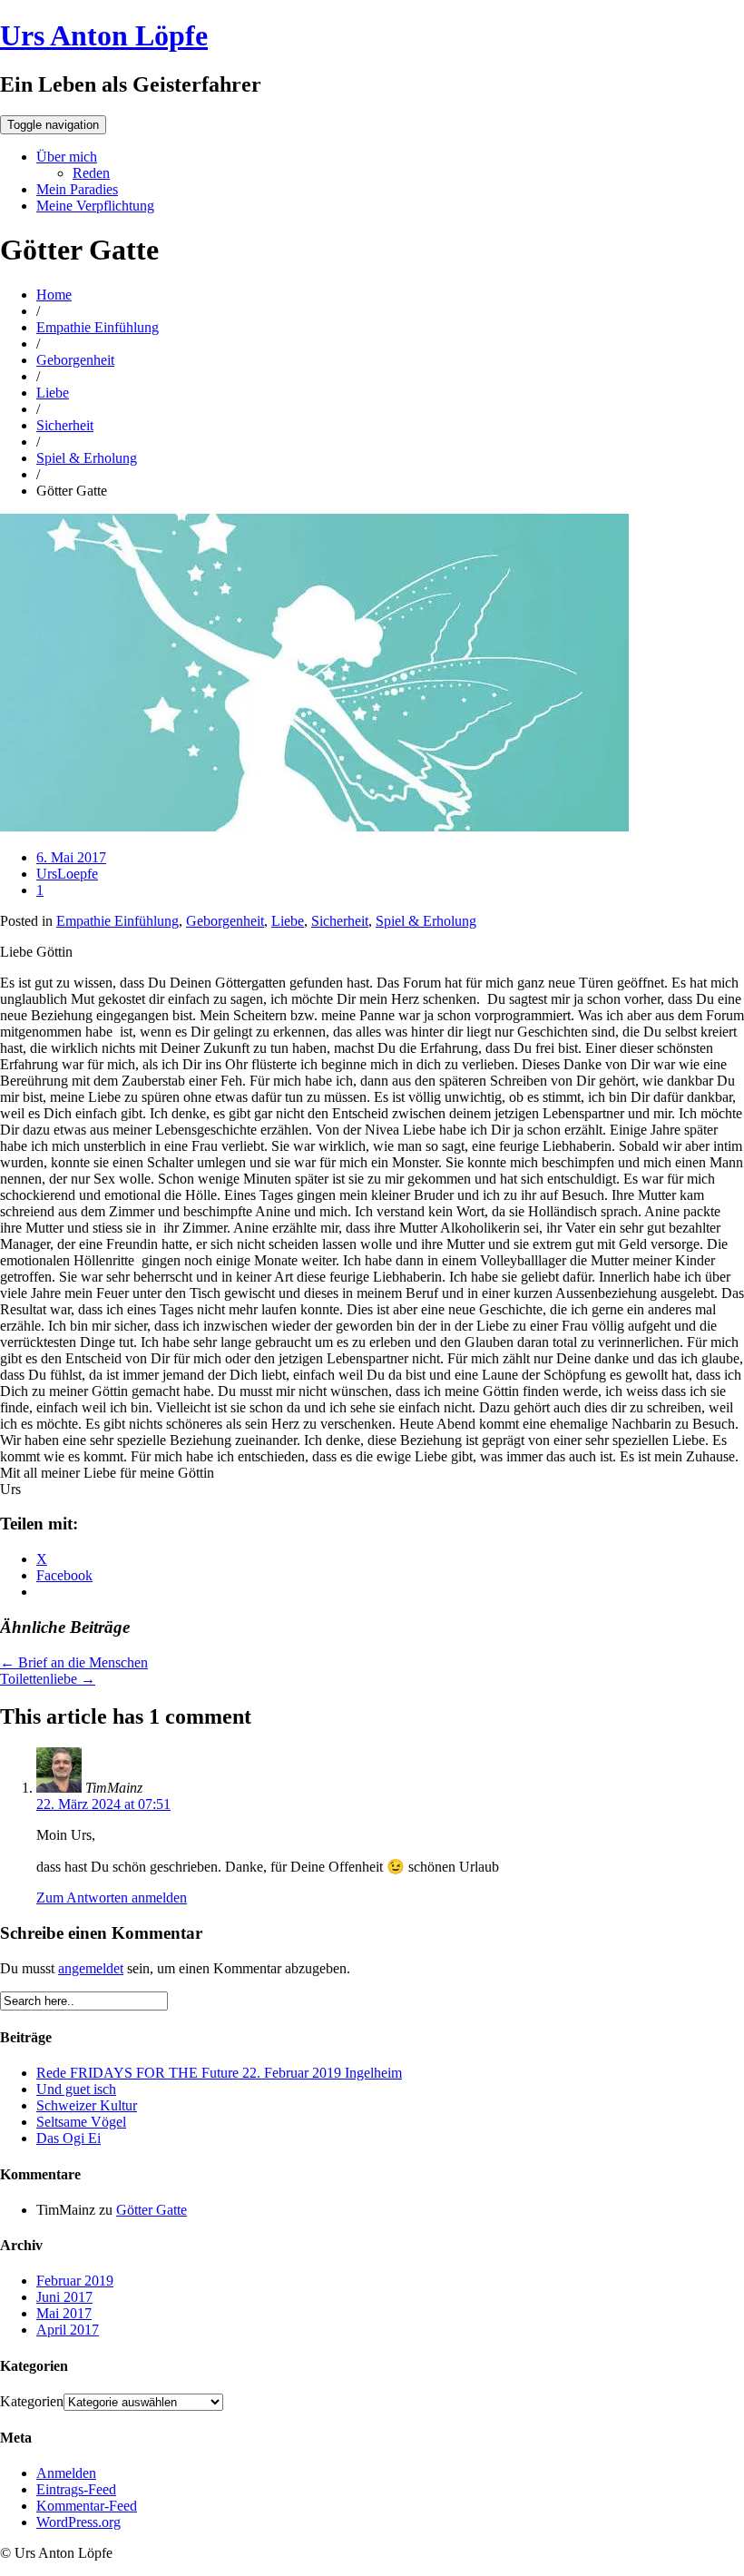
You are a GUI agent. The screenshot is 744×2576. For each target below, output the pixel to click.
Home (54, 295)
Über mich (67, 157)
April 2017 (68, 2330)
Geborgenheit (75, 360)
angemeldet (91, 1968)
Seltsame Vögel (81, 2122)
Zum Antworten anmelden (112, 1898)
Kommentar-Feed (87, 2506)
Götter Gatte (152, 2210)
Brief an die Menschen (74, 1662)
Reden (91, 173)
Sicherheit (65, 425)
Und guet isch (76, 2089)
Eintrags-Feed (76, 2489)
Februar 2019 (75, 2281)
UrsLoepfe (67, 874)
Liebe (53, 393)
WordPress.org (78, 2522)
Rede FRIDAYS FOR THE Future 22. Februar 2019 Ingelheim (219, 2073)
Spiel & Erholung (87, 458)
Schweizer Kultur (87, 2105)
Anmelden (66, 2473)
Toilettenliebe (48, 1679)
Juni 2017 (64, 2297)
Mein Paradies (77, 189)
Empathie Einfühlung (98, 327)
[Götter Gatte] (314, 826)
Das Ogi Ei (69, 2138)
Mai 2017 (64, 2313)
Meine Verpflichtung (95, 206)
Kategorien (32, 2401)
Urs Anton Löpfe (104, 35)
